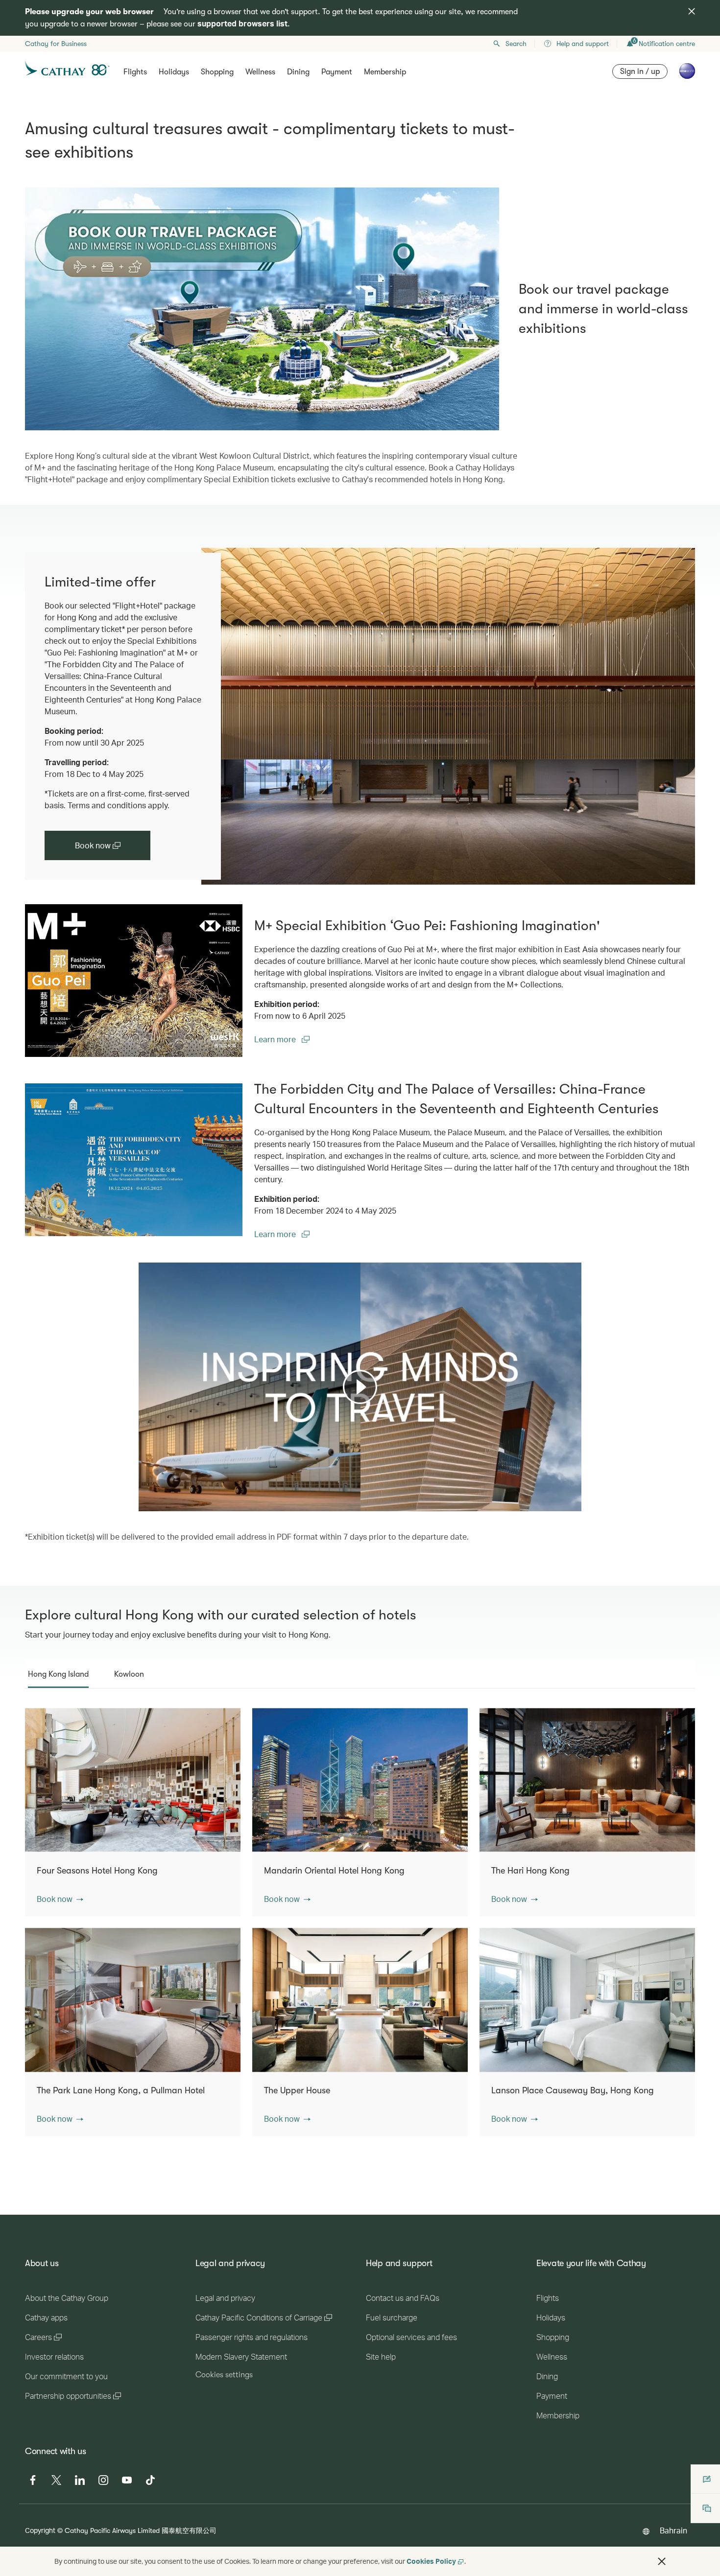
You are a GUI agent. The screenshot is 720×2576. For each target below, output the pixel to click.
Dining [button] (298, 72)
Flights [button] (135, 72)
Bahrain (673, 2530)
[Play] (360, 1387)
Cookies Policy (431, 2561)
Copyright (40, 2530)
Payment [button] (337, 72)
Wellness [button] (260, 72)
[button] (60, 1899)
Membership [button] (385, 72)
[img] (692, 11)
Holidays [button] (174, 72)
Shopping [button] (217, 72)
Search (516, 44)
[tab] (58, 1674)
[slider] (144, 1492)
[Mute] (158, 1503)
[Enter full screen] (573, 1503)
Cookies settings (224, 2375)
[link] (448, 716)
